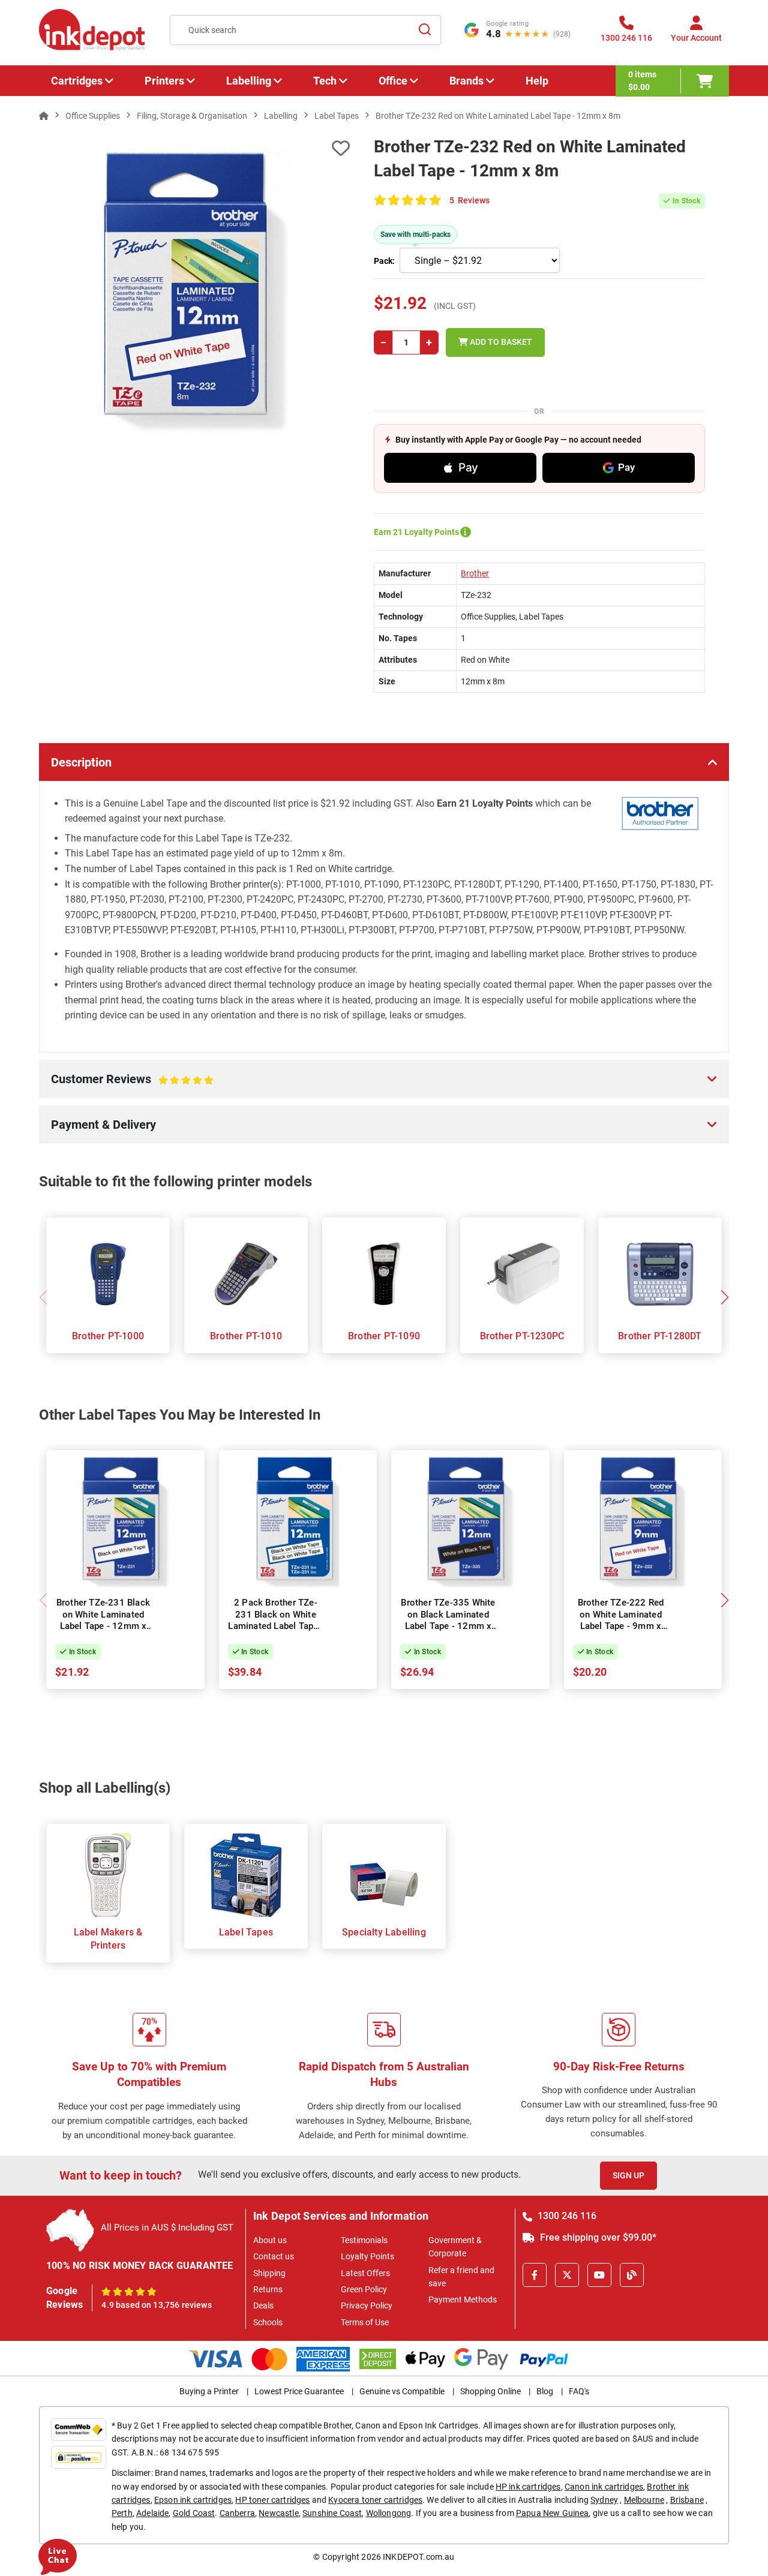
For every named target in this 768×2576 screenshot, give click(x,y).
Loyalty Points (367, 2256)
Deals (263, 2306)
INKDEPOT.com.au (418, 2557)
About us (270, 2240)
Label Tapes (246, 1932)
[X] (567, 2275)
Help (537, 81)
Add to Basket (500, 342)
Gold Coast (194, 2513)
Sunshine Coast (332, 2513)
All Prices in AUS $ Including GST (167, 2228)
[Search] (425, 30)
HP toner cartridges (272, 2500)
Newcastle (278, 2513)
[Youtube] (599, 2275)
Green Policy (364, 2289)
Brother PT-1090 (384, 1336)
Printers (164, 81)
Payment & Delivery (103, 1125)
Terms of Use (365, 2322)
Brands (466, 81)
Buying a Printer (209, 2391)
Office (393, 81)
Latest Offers (365, 2273)
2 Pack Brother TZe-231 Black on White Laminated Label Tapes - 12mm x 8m (275, 1620)
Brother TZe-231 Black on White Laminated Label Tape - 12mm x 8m (103, 1620)
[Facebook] (535, 2275)
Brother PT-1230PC (522, 1336)
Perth (122, 2513)
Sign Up (628, 2175)
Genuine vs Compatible (402, 2391)
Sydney (604, 2500)
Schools (268, 2322)
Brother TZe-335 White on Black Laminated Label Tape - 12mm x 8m (448, 1620)
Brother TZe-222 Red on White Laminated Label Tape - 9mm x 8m (621, 1620)
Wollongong (389, 2513)
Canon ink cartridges (604, 2487)
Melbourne (644, 2500)
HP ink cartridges (528, 2487)
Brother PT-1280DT (660, 1336)
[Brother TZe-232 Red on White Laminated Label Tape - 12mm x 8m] (194, 290)
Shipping (269, 2273)
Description (81, 762)
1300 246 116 (566, 2216)
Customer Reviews (119, 1085)
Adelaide (152, 2513)
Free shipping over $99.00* (597, 2237)
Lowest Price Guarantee (299, 2391)
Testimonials (364, 2240)
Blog (545, 2391)
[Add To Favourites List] (194, 148)
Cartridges (77, 81)
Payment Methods (463, 2300)
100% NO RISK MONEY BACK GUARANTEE (140, 2266)
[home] (44, 116)
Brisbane (687, 2500)
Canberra (237, 2513)
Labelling (249, 81)
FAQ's (579, 2391)
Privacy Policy (367, 2306)
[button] (724, 1297)
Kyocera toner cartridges (375, 2500)
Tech (325, 81)
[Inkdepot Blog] (632, 2275)
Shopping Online (490, 2391)
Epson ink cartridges (193, 2500)
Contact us (274, 2256)
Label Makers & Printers (108, 1939)
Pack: (384, 261)
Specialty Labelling (384, 1932)
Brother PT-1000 (108, 1336)
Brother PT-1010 (246, 1336)
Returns (268, 2289)
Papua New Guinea (553, 2513)
